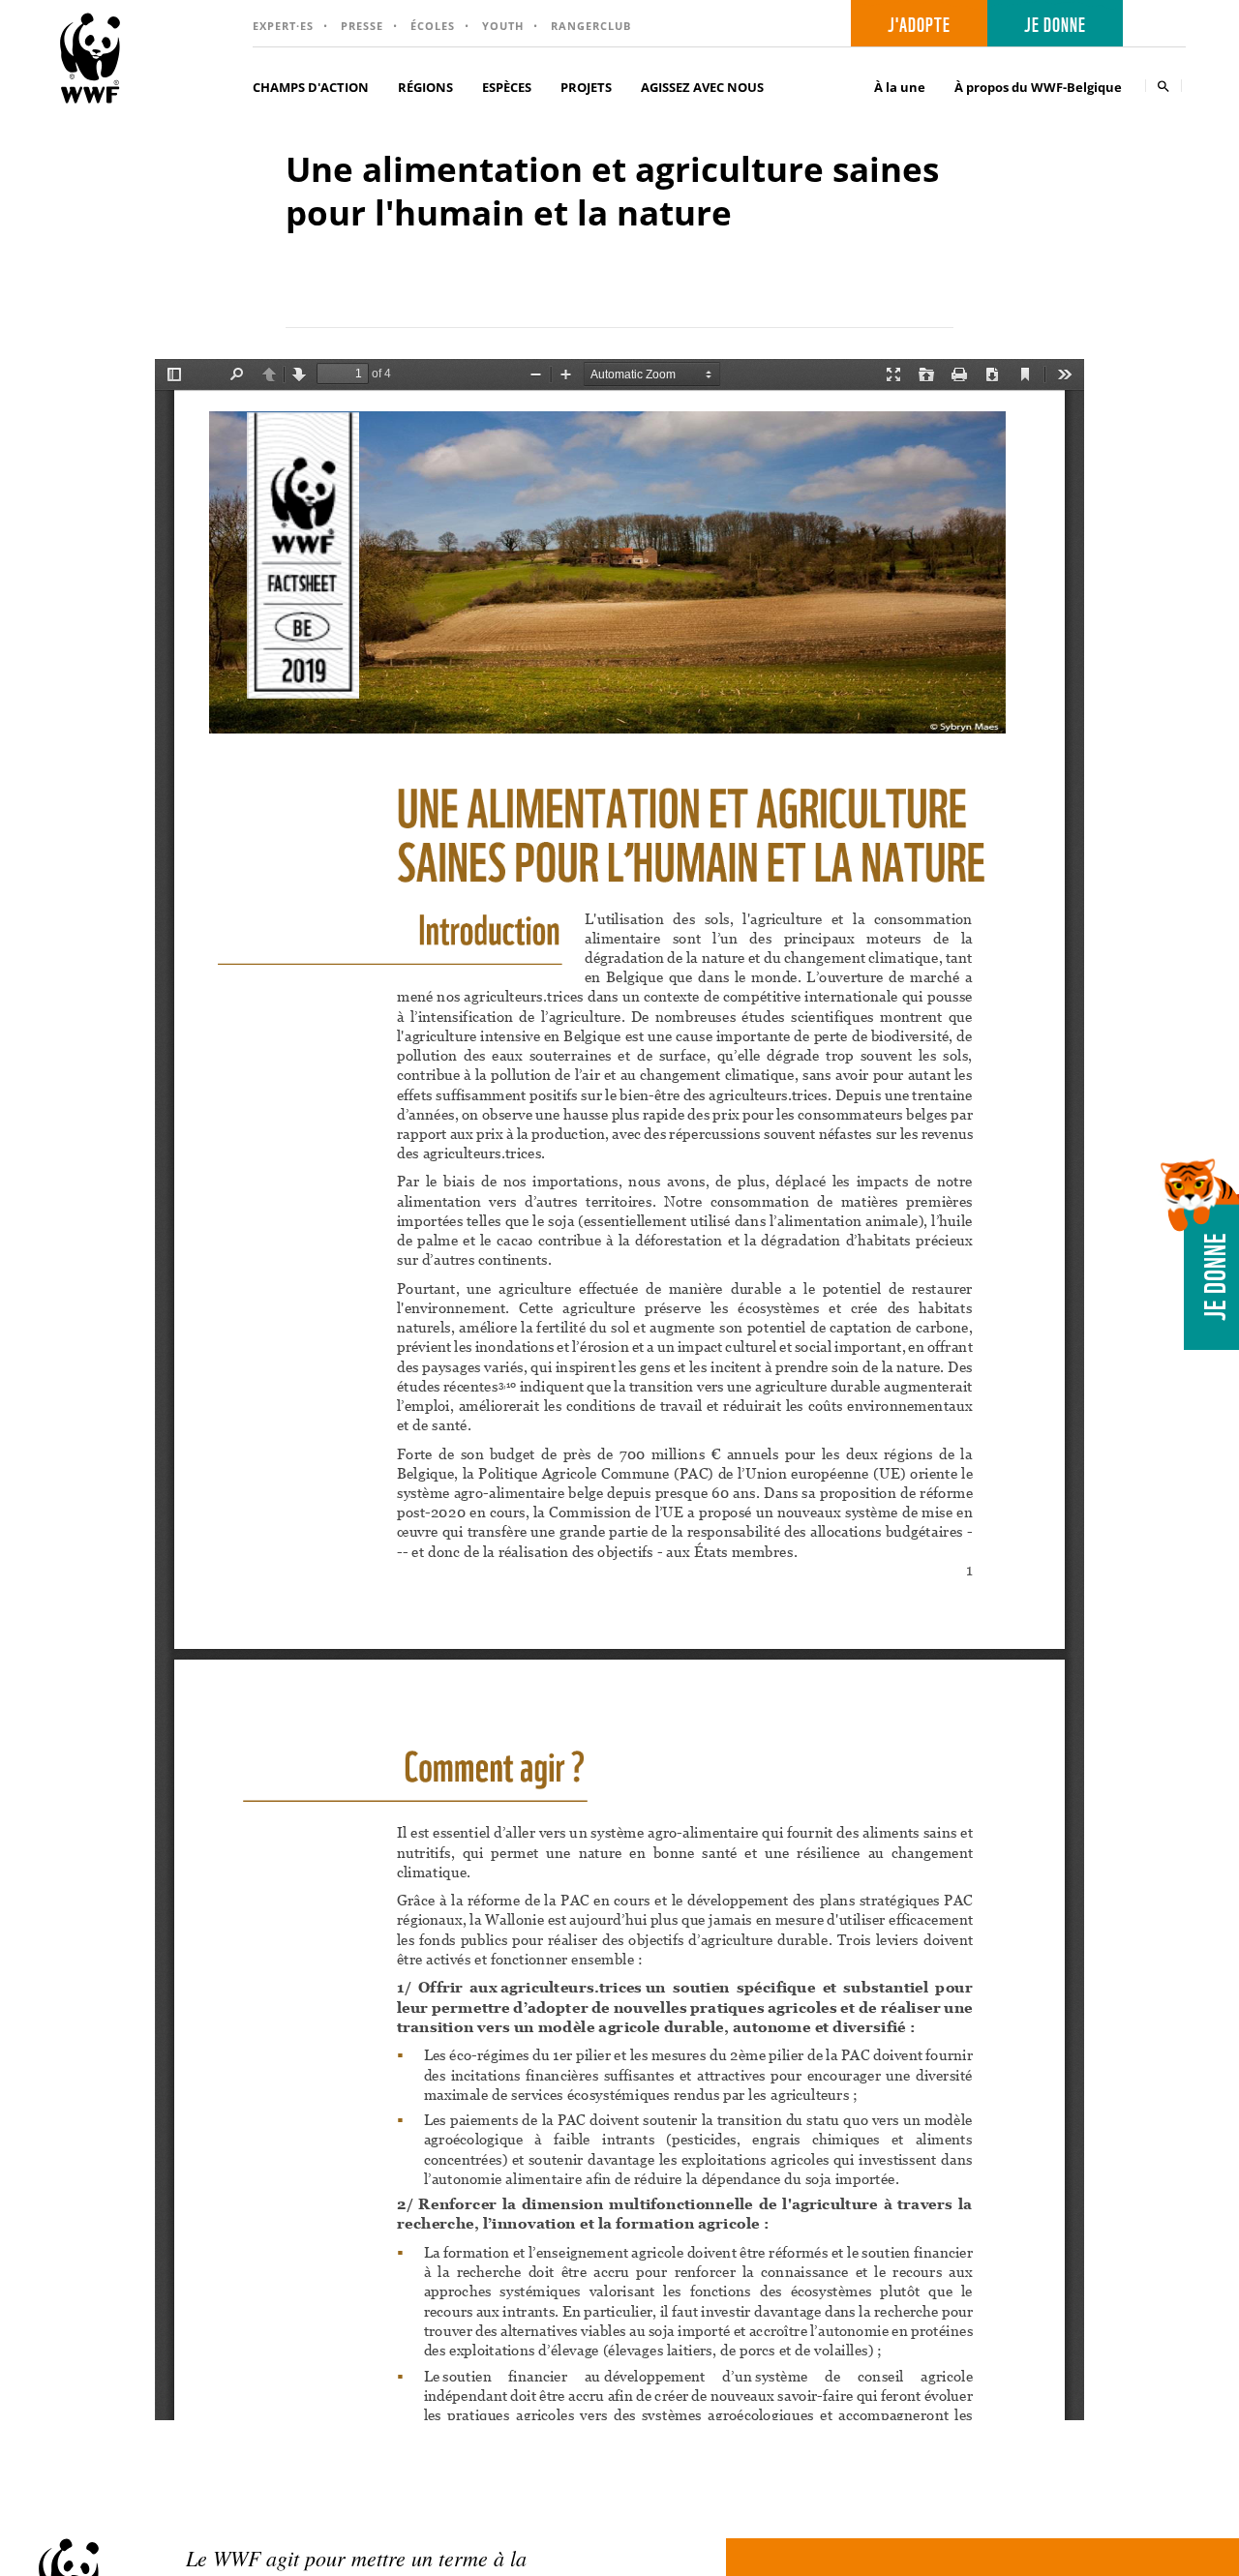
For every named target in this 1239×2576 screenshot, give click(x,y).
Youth (503, 26)
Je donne (1055, 23)
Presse (362, 26)
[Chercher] (1163, 86)
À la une (900, 87)
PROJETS (586, 87)
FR (1161, 24)
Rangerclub (591, 26)
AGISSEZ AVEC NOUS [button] (702, 87)
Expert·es (283, 26)
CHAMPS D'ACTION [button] (311, 87)
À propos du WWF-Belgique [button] (1038, 87)
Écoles (433, 26)
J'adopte (919, 23)
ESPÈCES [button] (507, 87)
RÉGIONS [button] (425, 87)
